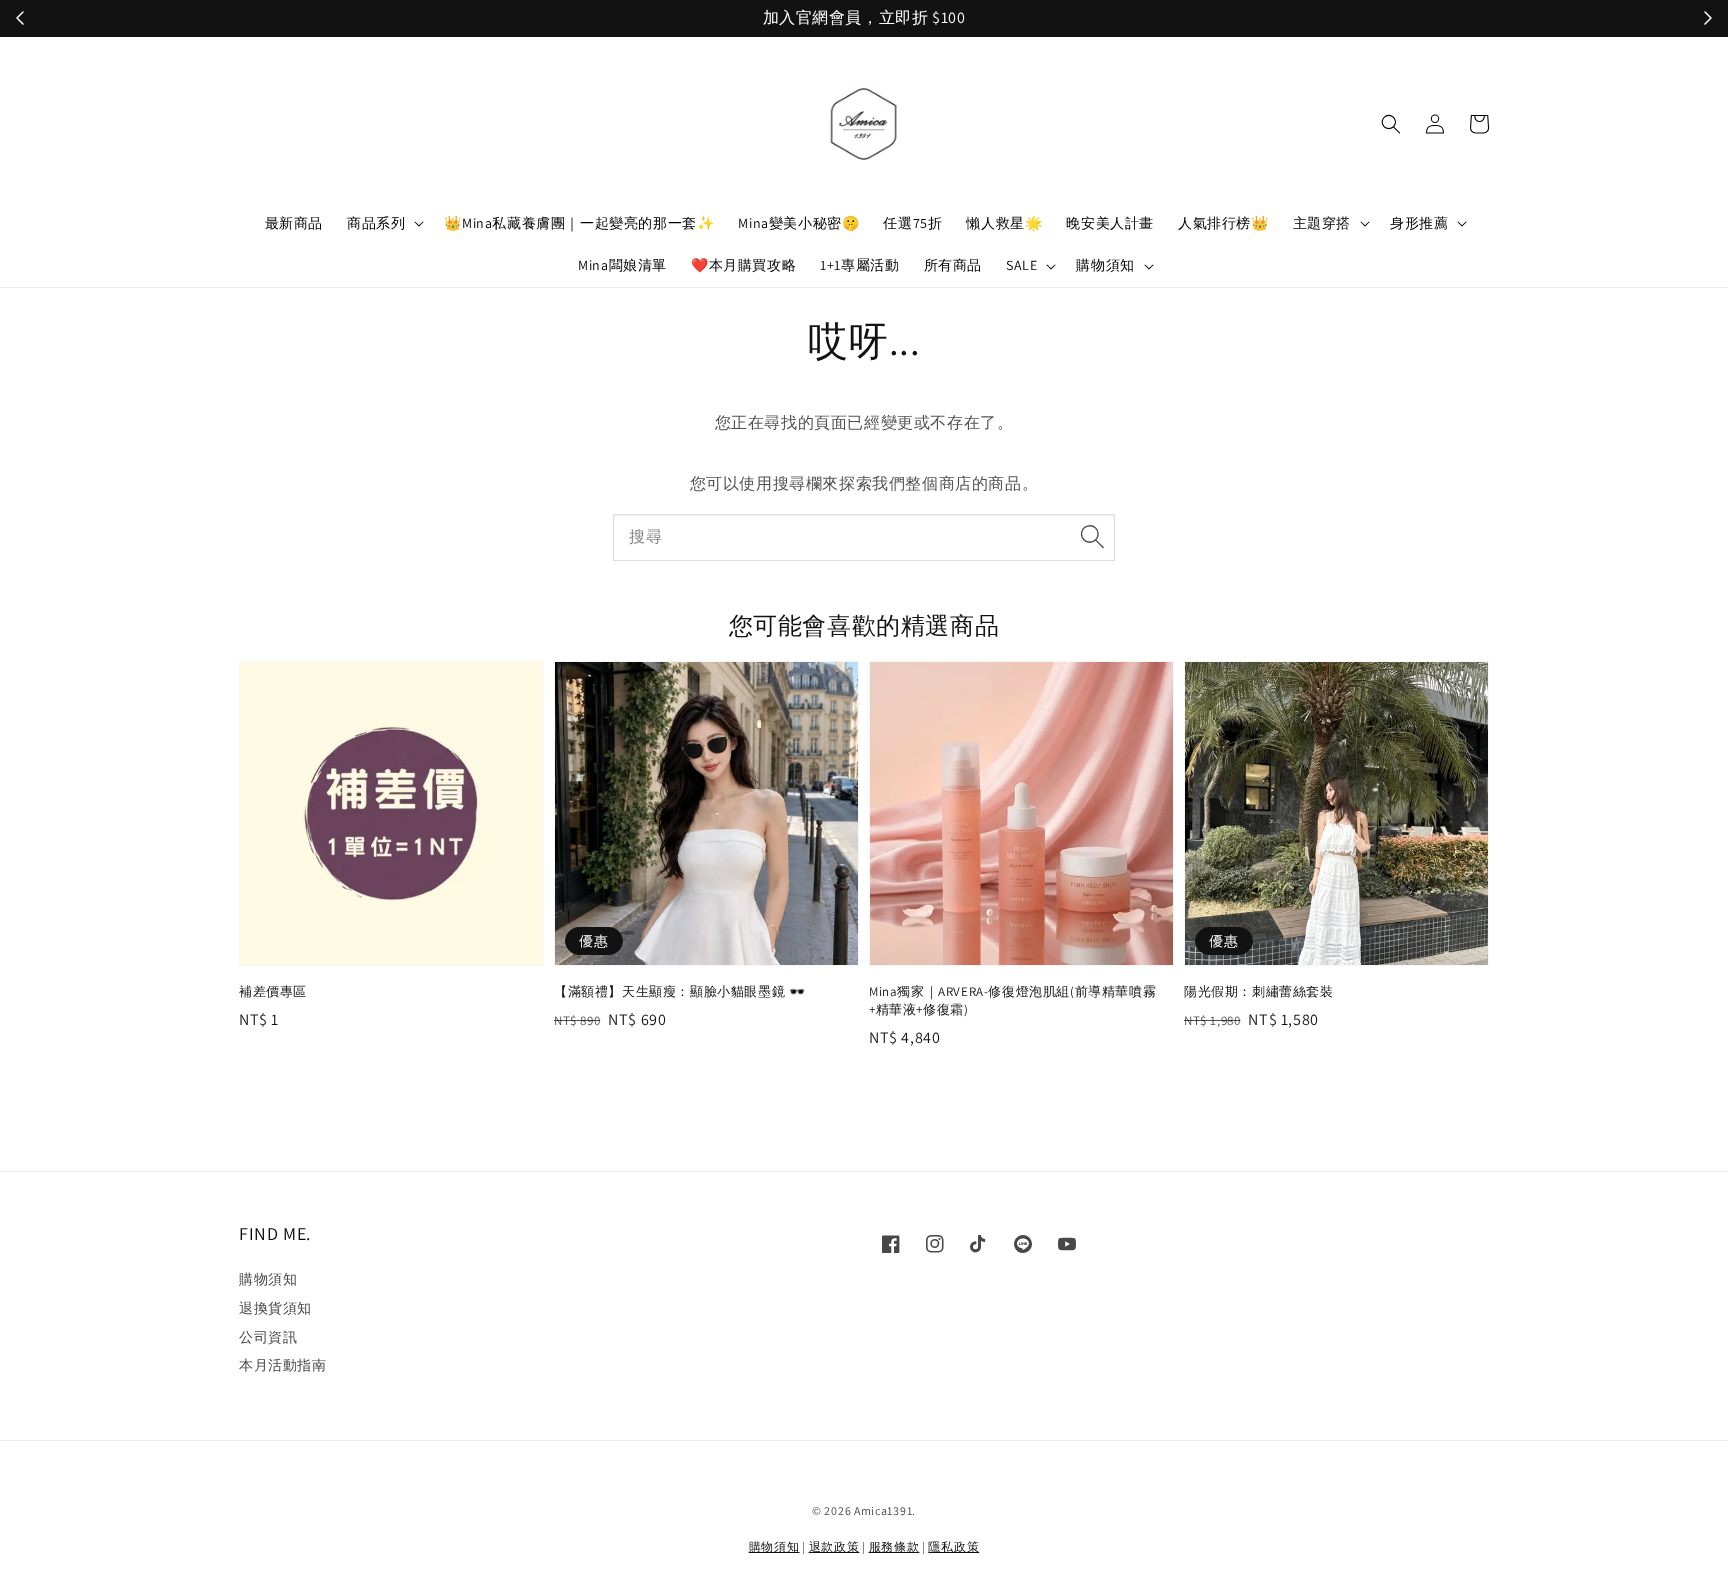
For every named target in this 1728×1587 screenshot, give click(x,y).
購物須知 (1105, 265)
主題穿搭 (1322, 223)
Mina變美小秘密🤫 (798, 223)
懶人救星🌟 (1004, 223)
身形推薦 (1419, 223)
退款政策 (834, 1546)
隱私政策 (953, 1546)
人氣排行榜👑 (1223, 223)
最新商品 (294, 223)
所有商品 (953, 265)
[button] (1391, 124)
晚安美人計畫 (1110, 223)
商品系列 (376, 223)
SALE (1021, 265)
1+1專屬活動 (859, 265)
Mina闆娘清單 (622, 265)
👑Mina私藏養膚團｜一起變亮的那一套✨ (579, 223)
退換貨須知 (275, 1308)
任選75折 (912, 223)
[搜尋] (1092, 537)
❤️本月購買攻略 (743, 265)
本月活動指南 (283, 1365)
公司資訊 (268, 1337)
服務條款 (894, 1546)
